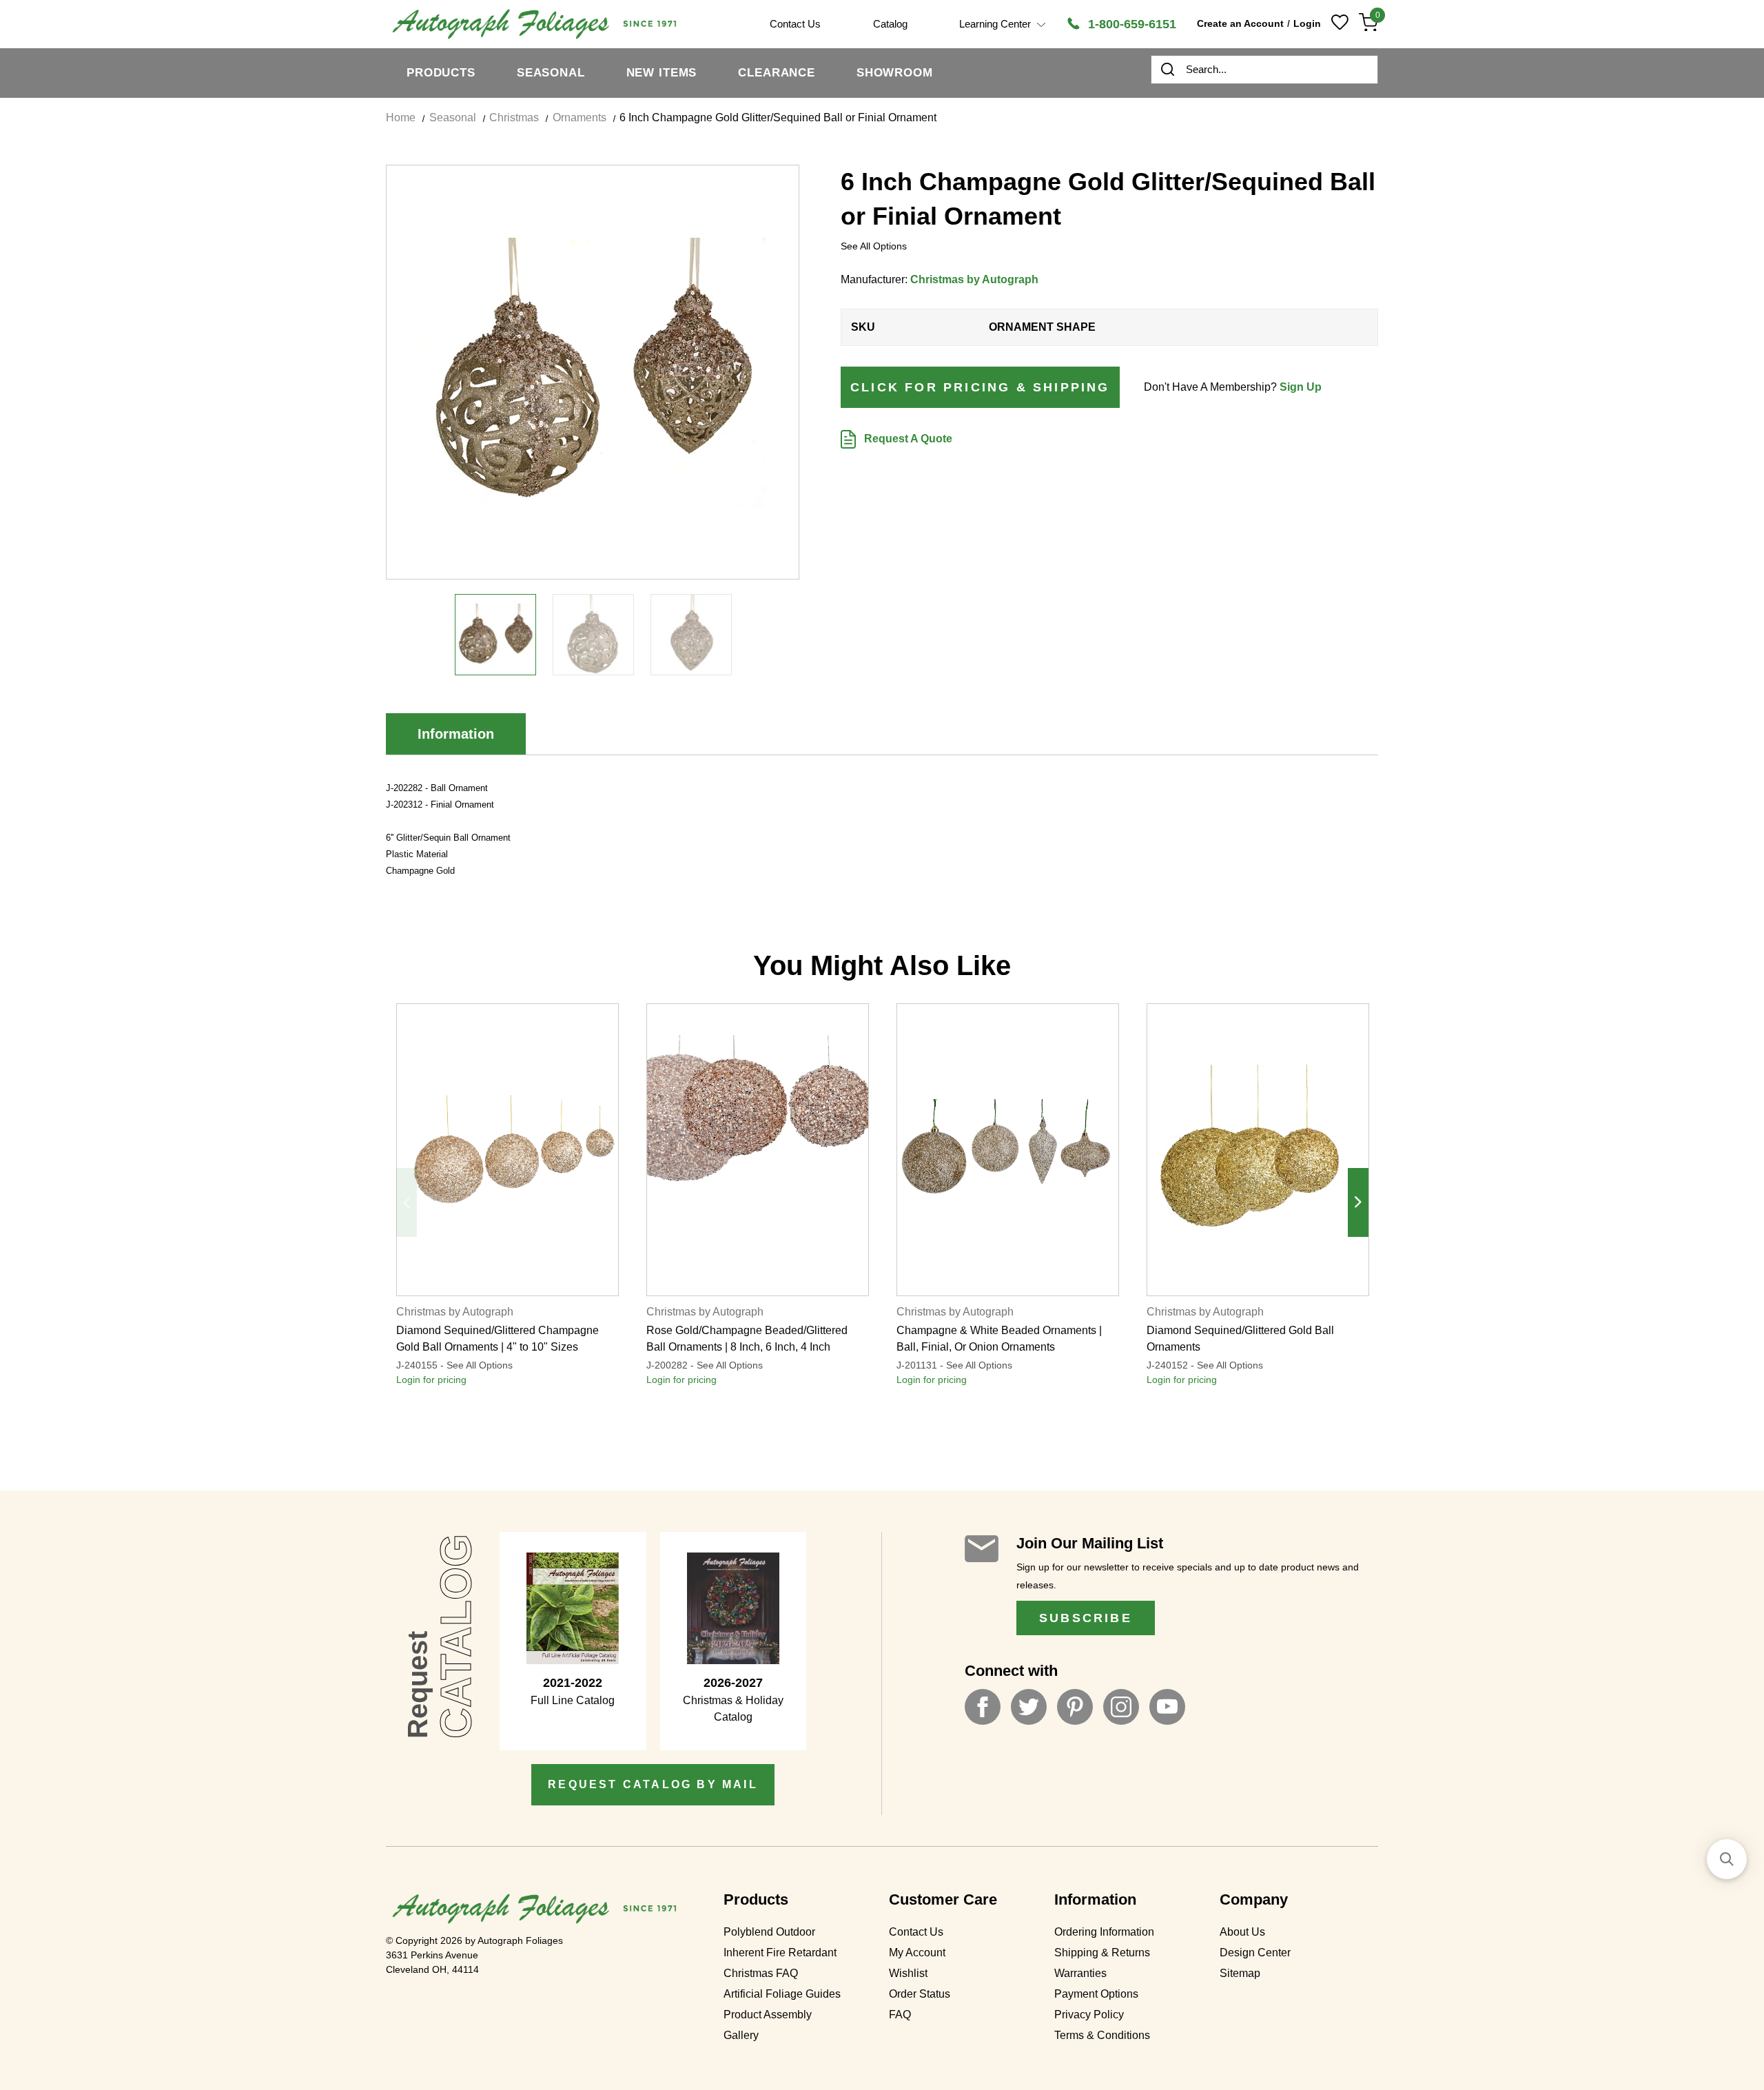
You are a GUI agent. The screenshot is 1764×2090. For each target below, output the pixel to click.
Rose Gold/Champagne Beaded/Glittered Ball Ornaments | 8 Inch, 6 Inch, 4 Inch (747, 1339)
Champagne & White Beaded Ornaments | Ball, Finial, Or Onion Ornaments (999, 1339)
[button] (1727, 1859)
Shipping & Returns (1102, 1953)
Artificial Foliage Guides (782, 1994)
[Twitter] (1029, 1707)
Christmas (514, 117)
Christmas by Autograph (974, 279)
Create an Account (1240, 23)
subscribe (1086, 1618)
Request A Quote (907, 439)
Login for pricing (431, 1380)
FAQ (900, 2015)
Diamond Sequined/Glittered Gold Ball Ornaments (1240, 1339)
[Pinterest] (1075, 1707)
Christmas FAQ (761, 1973)
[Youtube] (1167, 1707)
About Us (1242, 1932)
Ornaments (580, 117)
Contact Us (916, 1932)
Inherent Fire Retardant (780, 1953)
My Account (917, 1953)
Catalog (890, 24)
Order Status (920, 1994)
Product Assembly (768, 2015)
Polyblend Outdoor (769, 1932)
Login (1307, 23)
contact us (795, 24)
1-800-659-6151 (1130, 24)
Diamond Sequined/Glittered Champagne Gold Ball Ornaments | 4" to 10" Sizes (498, 1339)
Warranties (1080, 1973)
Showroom (895, 73)
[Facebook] (983, 1707)
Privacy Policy (1089, 2015)
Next (1358, 1202)
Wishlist (908, 1973)
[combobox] (1264, 70)
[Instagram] (1121, 1707)
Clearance (777, 73)
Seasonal (551, 73)
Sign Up (1301, 387)
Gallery (741, 2035)
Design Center (1255, 1953)
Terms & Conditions (1102, 2035)
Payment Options (1096, 1994)
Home (401, 117)
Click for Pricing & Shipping (980, 387)
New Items (662, 73)
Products (441, 73)
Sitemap (1240, 1973)
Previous (407, 1202)
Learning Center (996, 24)
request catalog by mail (653, 1784)
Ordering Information (1104, 1932)
